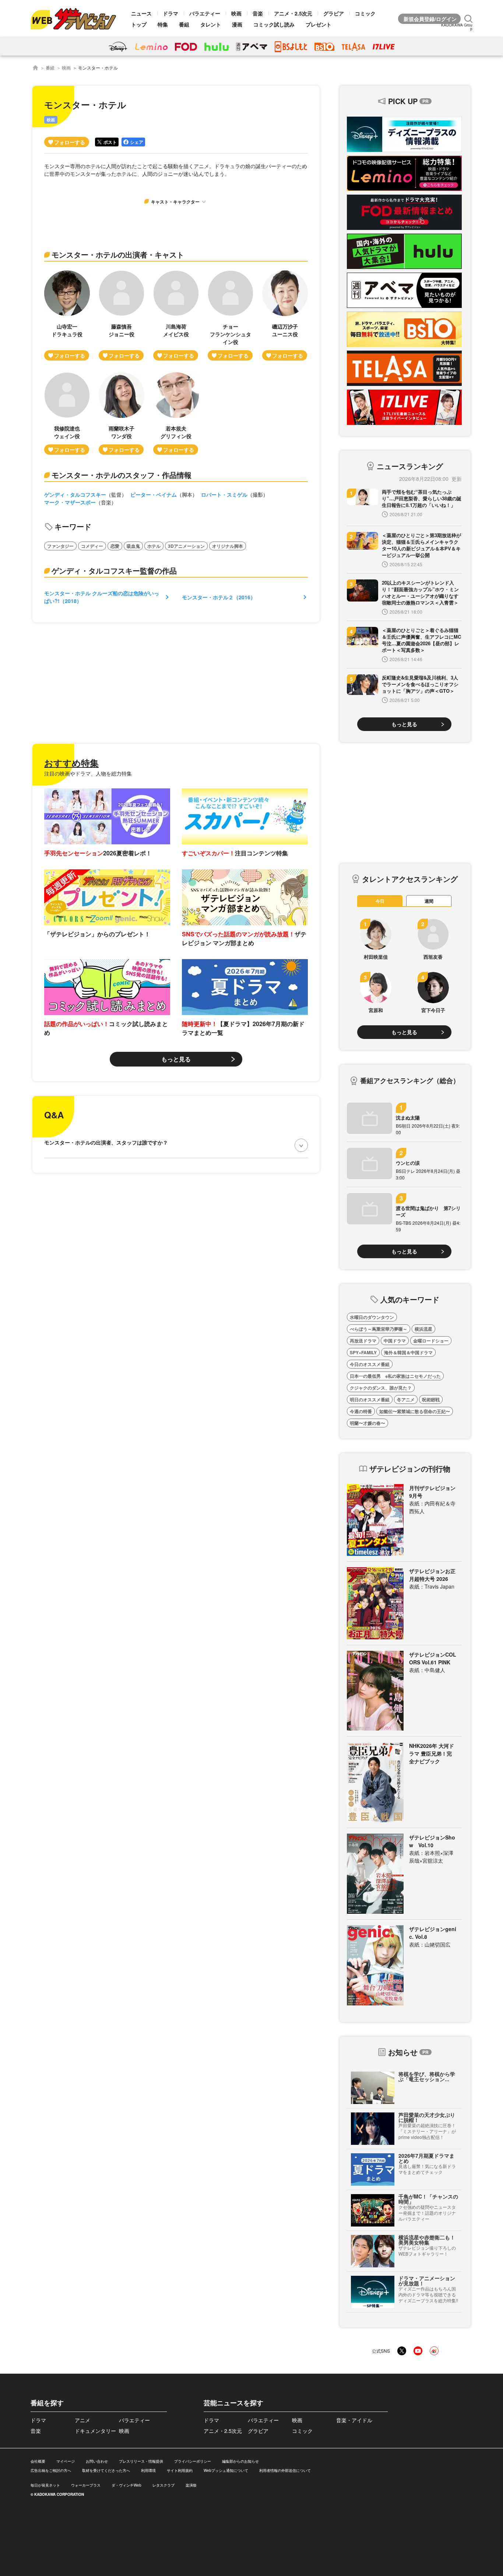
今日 (380, 901)
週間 (429, 901)
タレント (211, 24)
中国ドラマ (395, 1341)
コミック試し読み (274, 24)
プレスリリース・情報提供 (141, 2461)
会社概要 (38, 2461)
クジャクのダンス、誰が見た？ (381, 1388)
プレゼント (319, 24)
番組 (184, 24)
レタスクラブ (163, 2485)
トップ (139, 24)
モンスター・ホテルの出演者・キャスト (118, 254)
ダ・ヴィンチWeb (126, 2485)
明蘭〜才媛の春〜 (367, 1423)
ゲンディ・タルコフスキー (75, 494)
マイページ (66, 2461)
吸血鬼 (133, 546)
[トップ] (35, 68)
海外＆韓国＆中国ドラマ (408, 1352)
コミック (365, 13)
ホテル (154, 546)
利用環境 (148, 2470)
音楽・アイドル (354, 2420)
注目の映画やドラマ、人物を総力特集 (88, 773)
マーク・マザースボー (70, 502)
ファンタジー (60, 546)
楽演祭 (191, 2485)
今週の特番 (361, 1411)
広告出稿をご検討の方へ (51, 2470)
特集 (163, 24)
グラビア (334, 13)
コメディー (92, 546)
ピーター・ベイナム (154, 494)
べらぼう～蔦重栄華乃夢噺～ (379, 1329)
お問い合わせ (97, 2461)
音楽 (258, 13)
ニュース (141, 13)
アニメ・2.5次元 (293, 13)
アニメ (82, 2420)
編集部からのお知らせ (240, 2461)
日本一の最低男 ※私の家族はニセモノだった (395, 1376)
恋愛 (115, 546)
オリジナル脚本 (228, 546)
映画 (236, 13)
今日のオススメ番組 (370, 1364)
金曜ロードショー (431, 1341)
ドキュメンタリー (95, 2431)
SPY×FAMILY (363, 1352)
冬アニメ (406, 1399)
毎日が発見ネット (45, 2485)
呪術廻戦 (431, 1399)
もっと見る (176, 1059)
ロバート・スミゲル (224, 494)
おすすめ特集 (71, 763)
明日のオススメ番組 (370, 1399)
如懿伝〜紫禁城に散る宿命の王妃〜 (415, 1411)
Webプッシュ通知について (226, 2470)
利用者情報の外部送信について (285, 2470)
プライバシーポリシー (193, 2461)
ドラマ (170, 13)
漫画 (237, 24)
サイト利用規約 (180, 2470)
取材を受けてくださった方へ (106, 2470)
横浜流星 (423, 1329)
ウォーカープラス (86, 2485)
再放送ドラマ (363, 1341)
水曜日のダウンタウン (372, 1317)
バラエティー (205, 13)
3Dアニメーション (186, 546)
